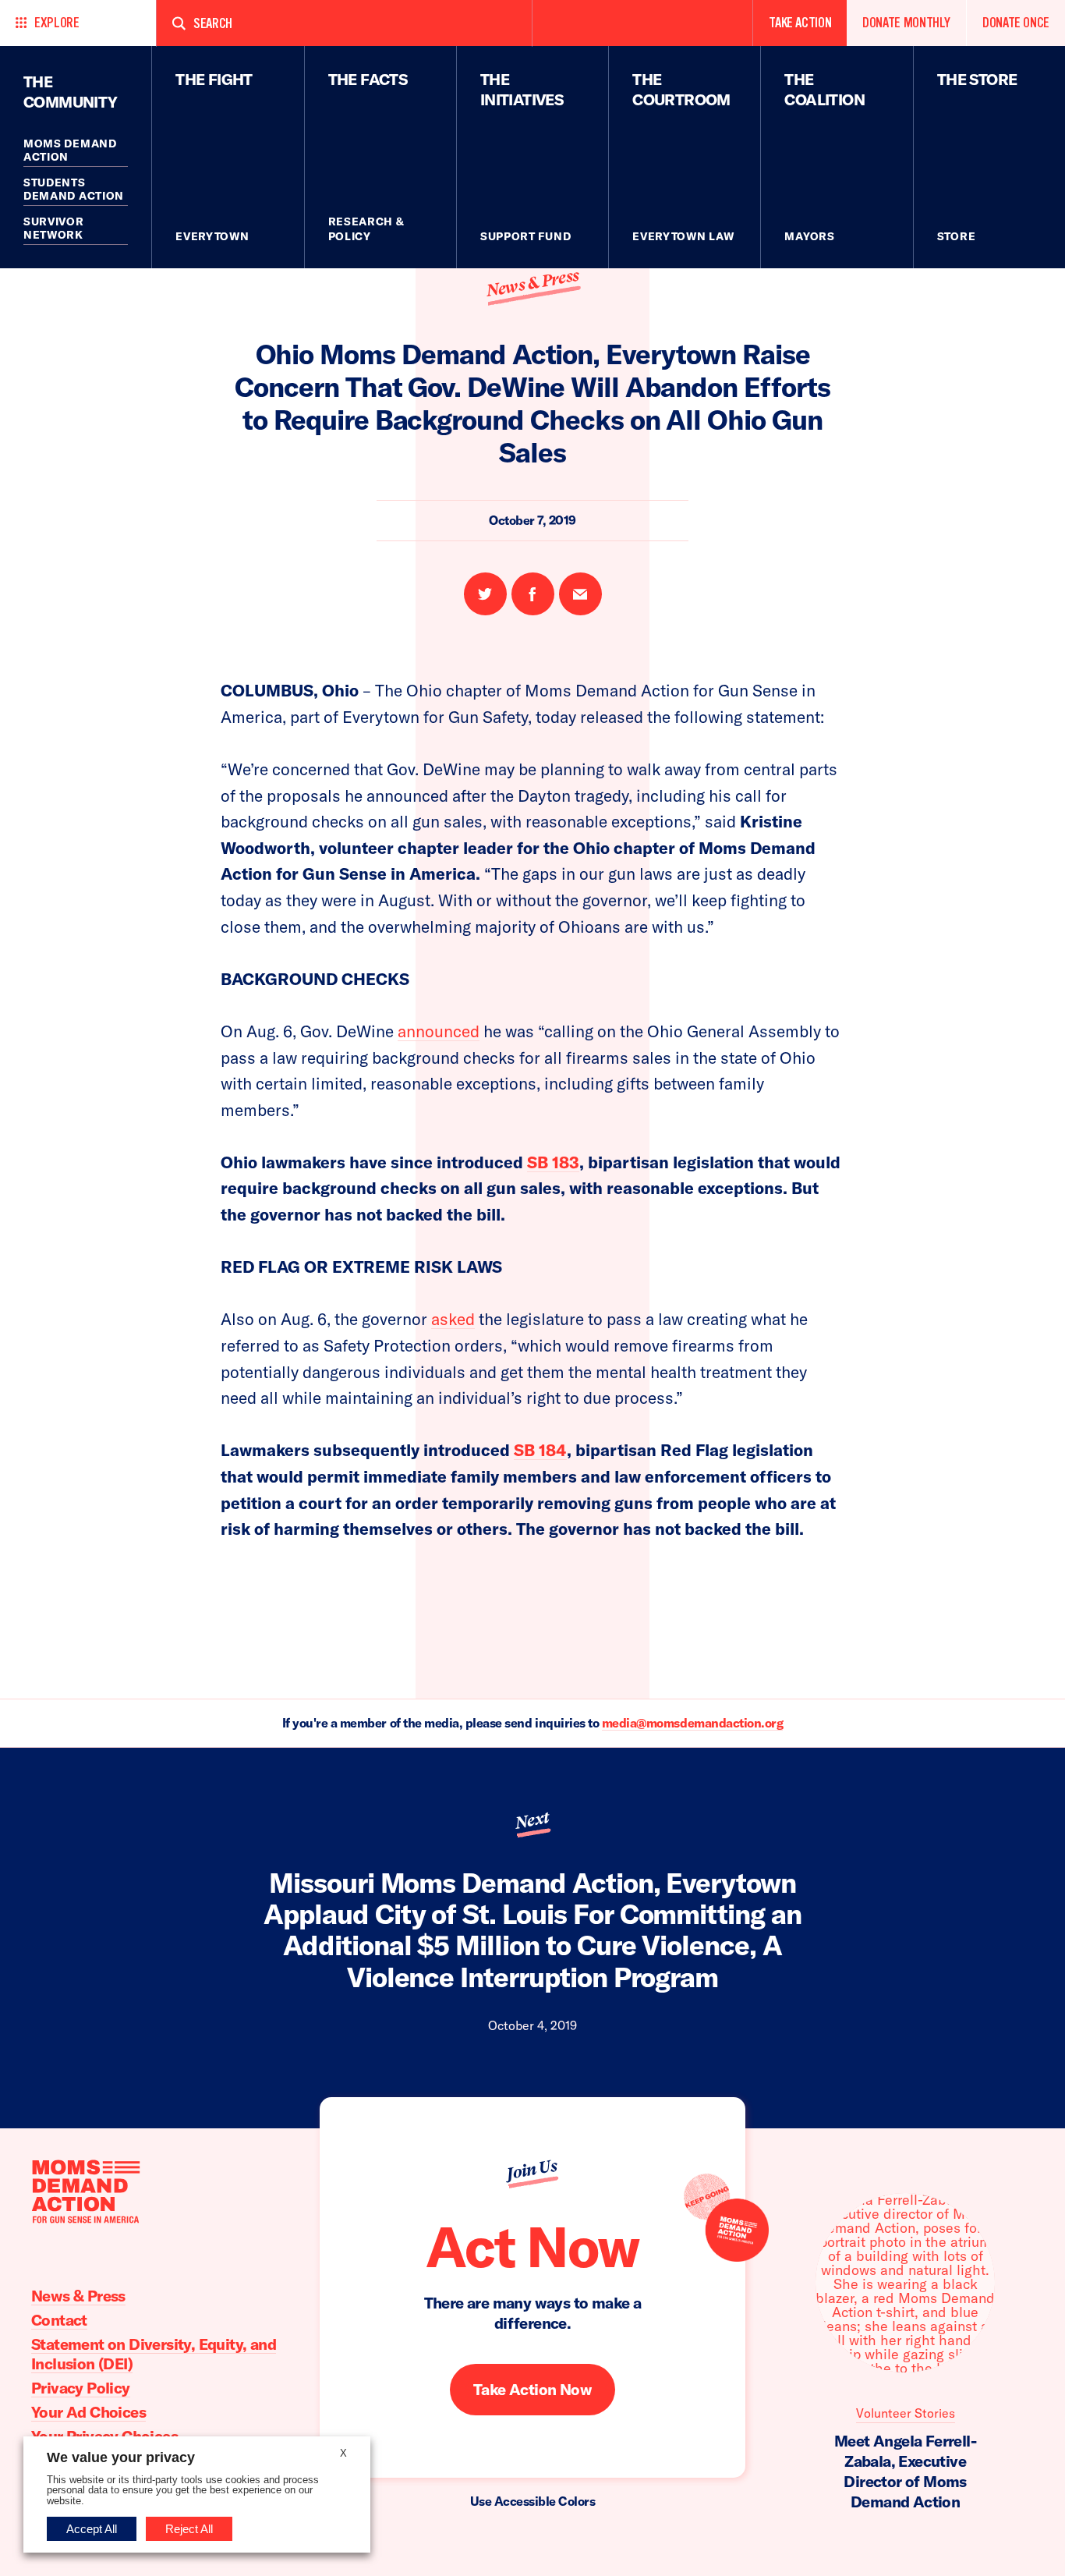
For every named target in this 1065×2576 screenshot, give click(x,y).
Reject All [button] (189, 2529)
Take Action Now (532, 2390)
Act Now (532, 2246)
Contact (59, 2320)
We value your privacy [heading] (121, 2457)
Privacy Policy (81, 2388)
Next (532, 1820)
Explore (57, 23)
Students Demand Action (74, 190)
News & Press (532, 283)
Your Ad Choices (88, 2412)
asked (453, 1319)
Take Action (800, 23)
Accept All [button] (92, 2529)
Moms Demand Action (70, 151)
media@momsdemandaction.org (693, 1723)
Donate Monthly (906, 23)
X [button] (343, 2453)
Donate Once (1016, 23)
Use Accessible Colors (533, 2501)
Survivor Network (54, 229)
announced (439, 1031)
